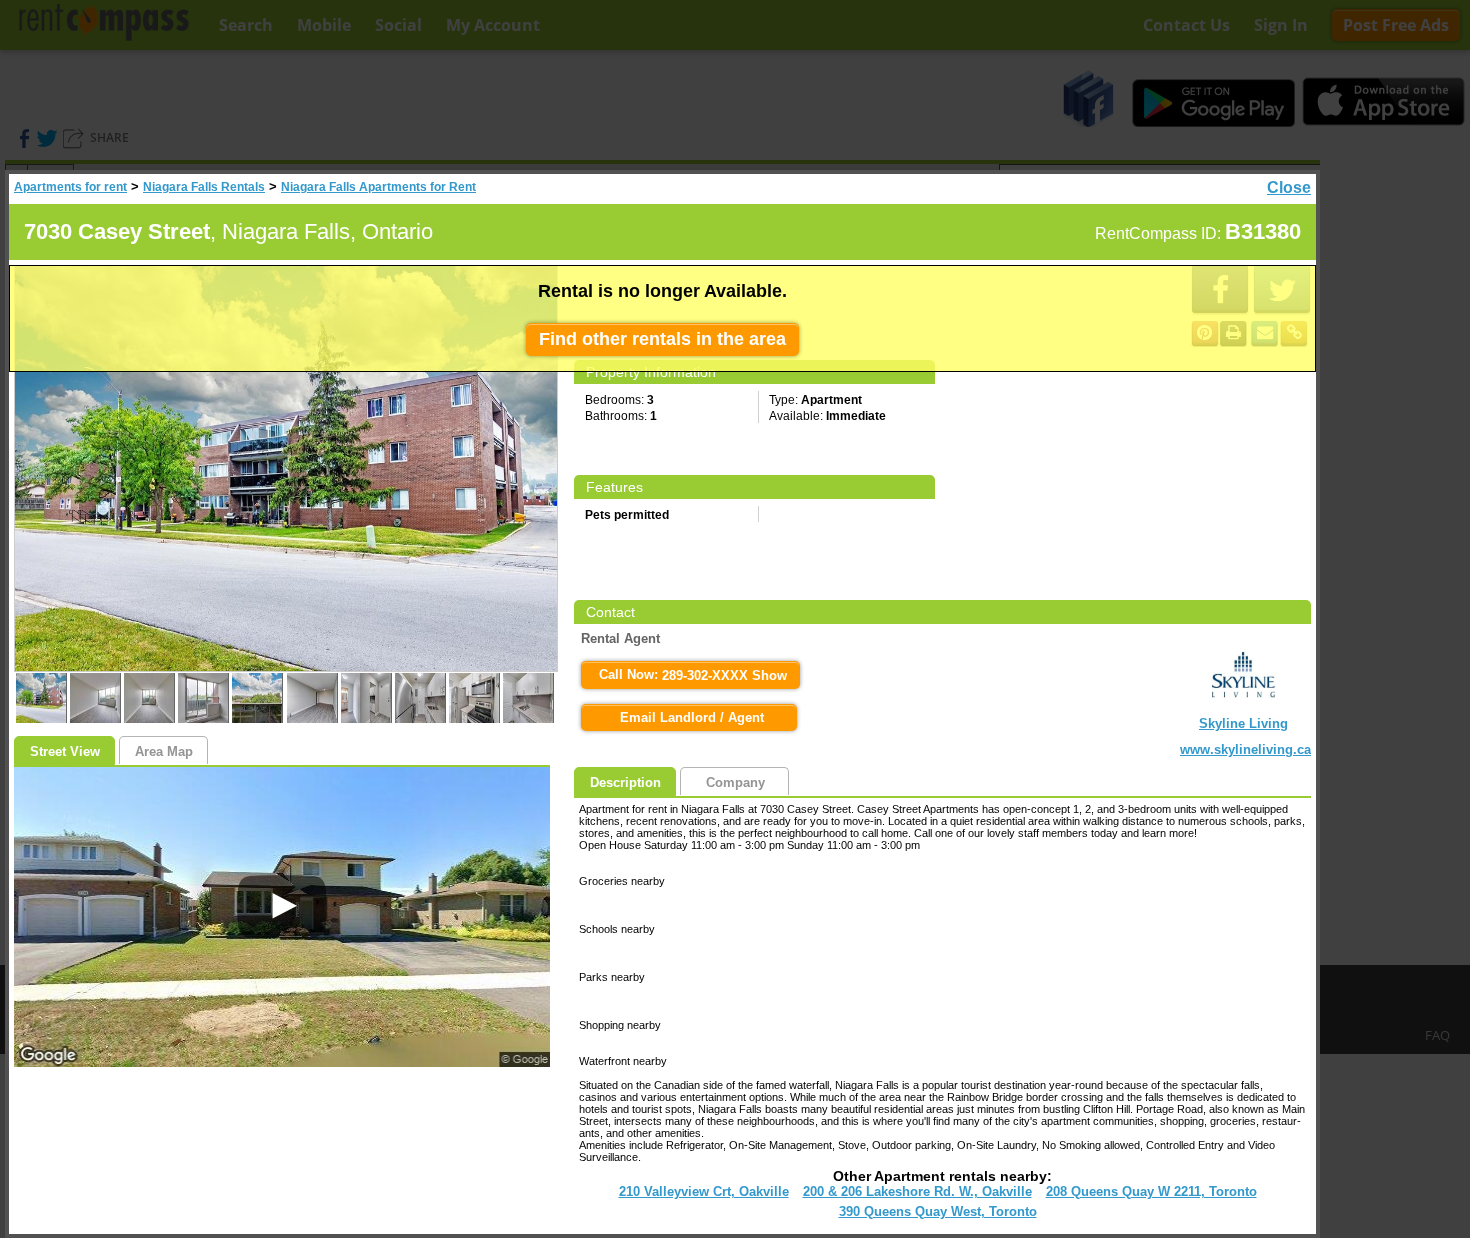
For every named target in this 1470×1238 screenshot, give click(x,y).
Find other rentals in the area (662, 339)
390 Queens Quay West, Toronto (938, 1211)
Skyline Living (1243, 723)
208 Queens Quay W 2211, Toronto (1151, 1191)
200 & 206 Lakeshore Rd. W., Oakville (917, 1191)
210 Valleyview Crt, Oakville (704, 1191)
